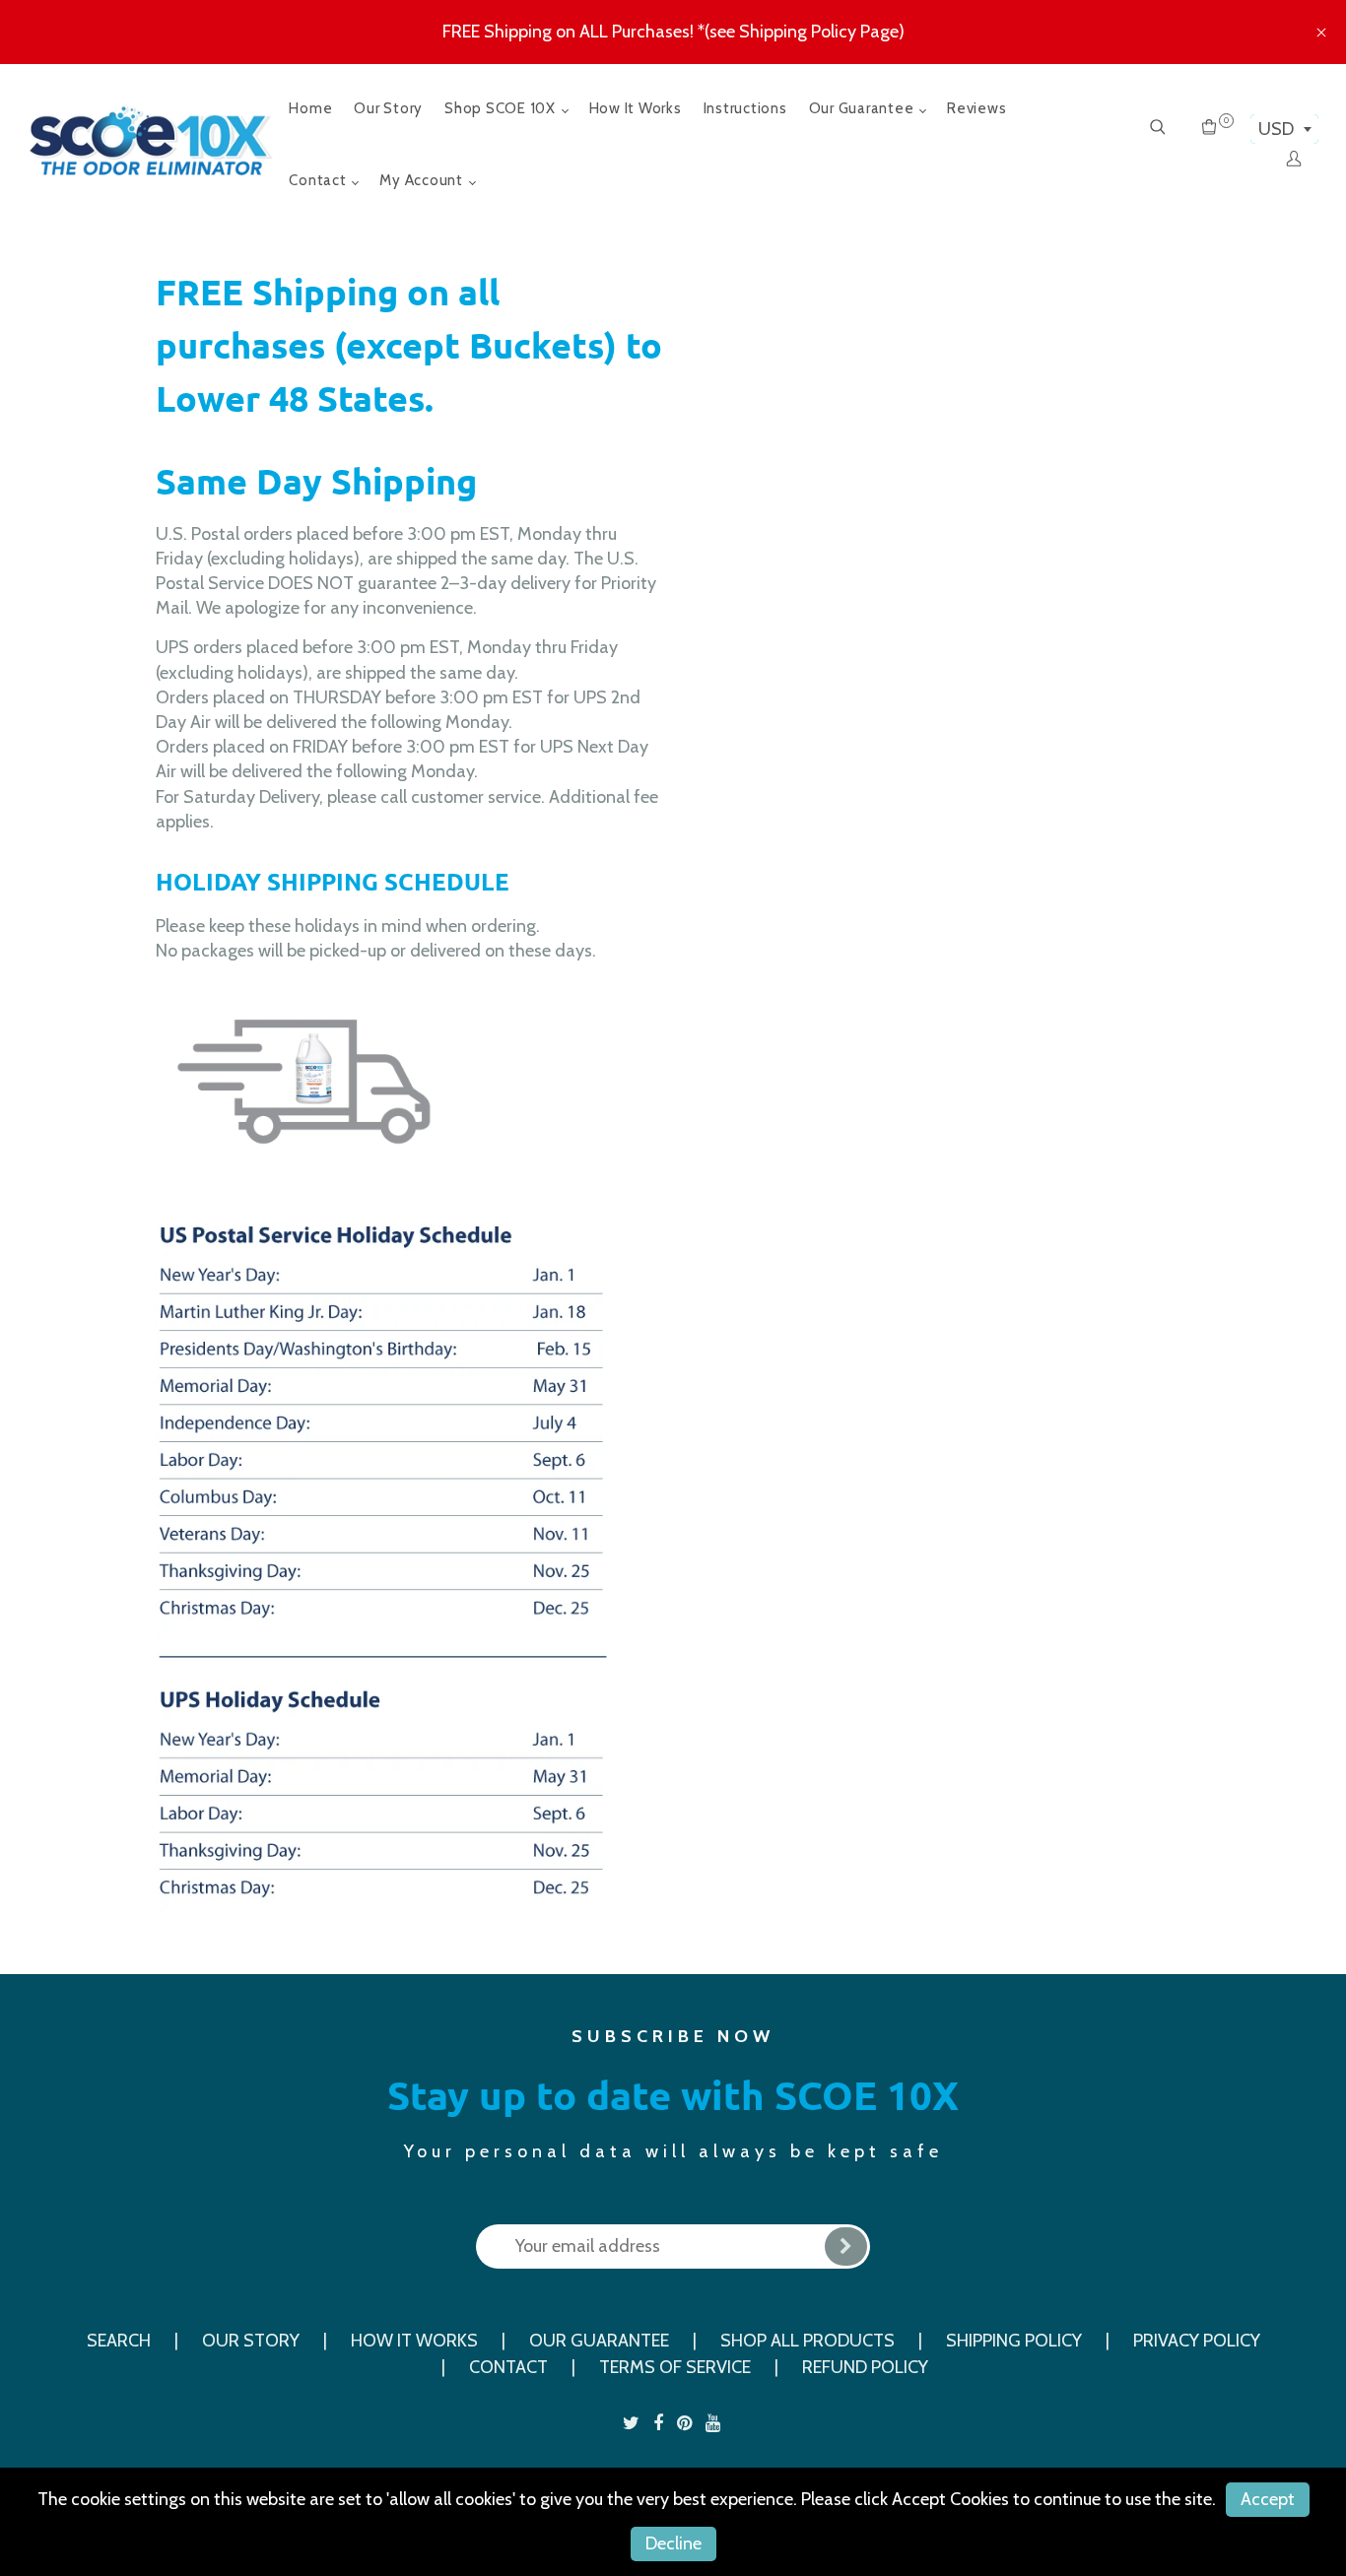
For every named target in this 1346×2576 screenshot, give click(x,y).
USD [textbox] (1276, 129)
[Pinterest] (686, 2423)
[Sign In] (1294, 161)
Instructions (745, 108)
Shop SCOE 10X (502, 108)
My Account (423, 180)
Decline (673, 2543)
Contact (319, 180)
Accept (1268, 2499)
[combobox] (1284, 129)
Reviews (976, 108)
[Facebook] (660, 2423)
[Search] (1158, 129)
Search (119, 2341)
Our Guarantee (864, 108)
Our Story (388, 108)
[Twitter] (633, 2423)
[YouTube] (715, 2423)
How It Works (636, 108)
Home (310, 108)
